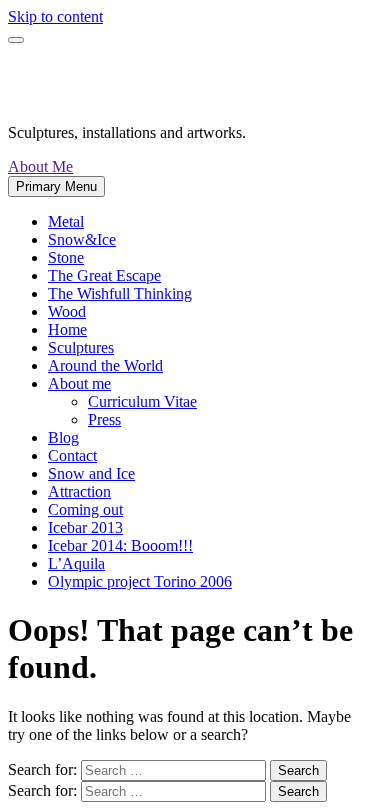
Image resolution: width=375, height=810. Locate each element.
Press (104, 419)
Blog (63, 437)
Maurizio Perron (122, 83)
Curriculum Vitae (142, 401)
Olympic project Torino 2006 (140, 581)
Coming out (85, 509)
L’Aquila (76, 563)
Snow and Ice (91, 473)
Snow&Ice (82, 239)
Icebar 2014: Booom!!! (120, 545)
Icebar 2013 (85, 527)
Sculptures (81, 347)
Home (67, 329)
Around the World (105, 365)
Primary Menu (56, 186)
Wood (67, 311)
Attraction (79, 491)
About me (79, 383)
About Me (40, 166)
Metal (66, 221)
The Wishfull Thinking (120, 293)
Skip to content (55, 16)
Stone (66, 257)
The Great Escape (104, 275)
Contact (72, 455)
